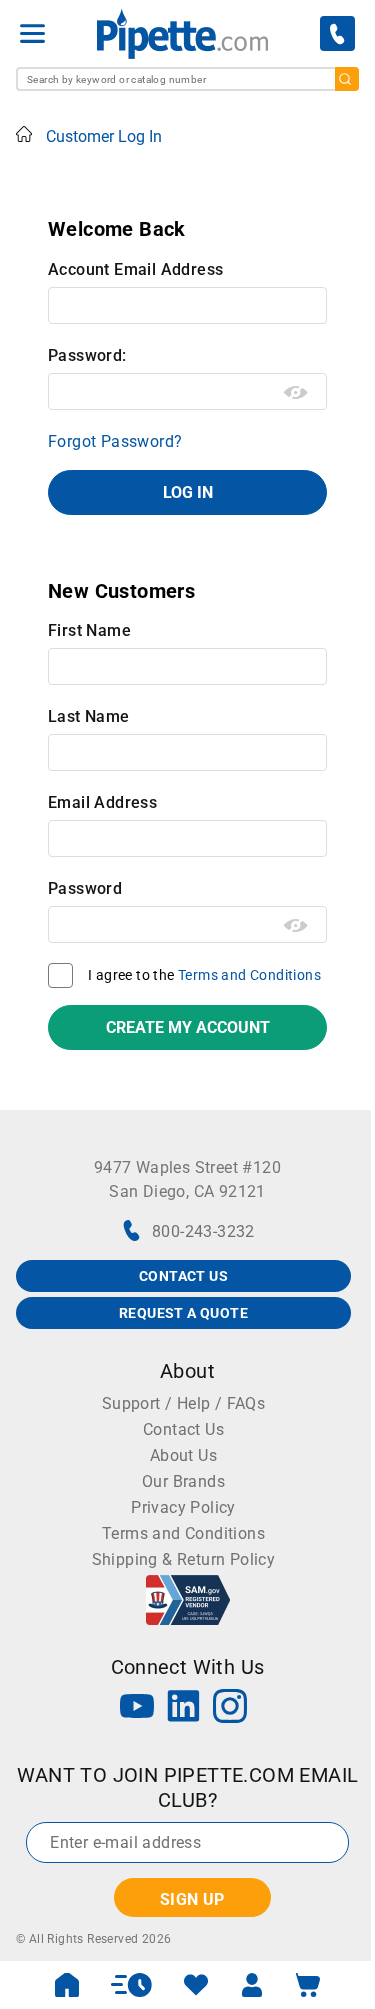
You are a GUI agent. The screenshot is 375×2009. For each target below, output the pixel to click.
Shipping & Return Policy (184, 1559)
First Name (89, 630)
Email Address (102, 802)
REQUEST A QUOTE (183, 1313)
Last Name (89, 716)
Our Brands (183, 1481)
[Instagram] (230, 1708)
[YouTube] (137, 1708)
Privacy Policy (183, 1507)
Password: (87, 355)
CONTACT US (183, 1276)
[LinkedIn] (184, 1708)
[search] (347, 79)
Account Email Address (135, 269)
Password (85, 888)
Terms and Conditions (249, 975)
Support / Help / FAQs (183, 1403)
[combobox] (187, 79)
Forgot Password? (115, 441)
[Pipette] (182, 33)
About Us (183, 1455)
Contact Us (183, 1429)
